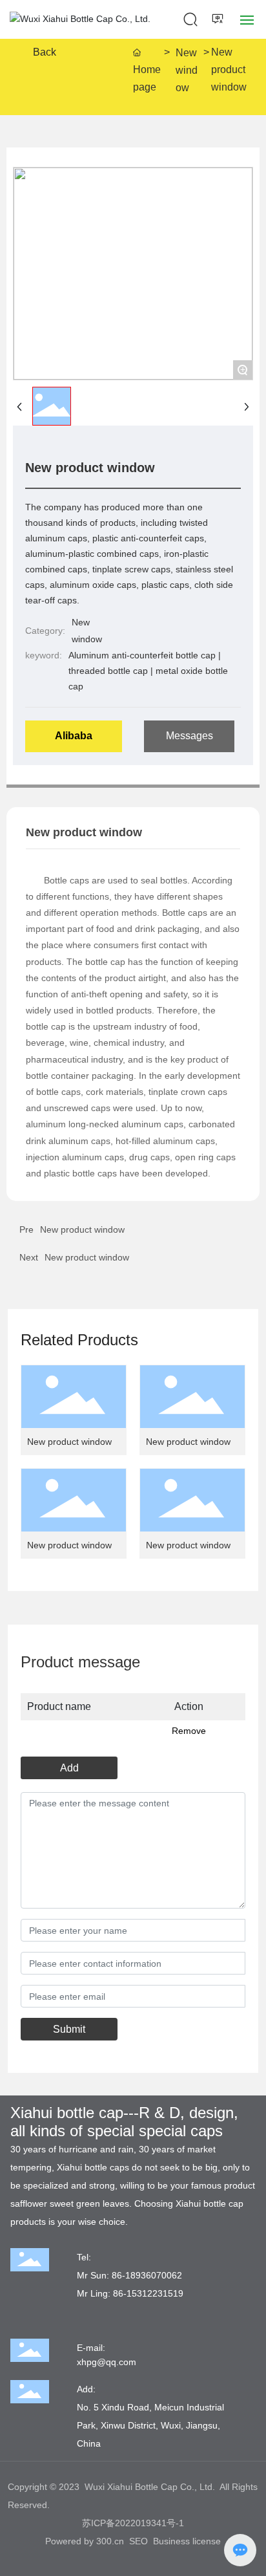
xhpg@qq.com (107, 2362)
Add (69, 1768)
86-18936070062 (147, 2275)
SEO (138, 2541)
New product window (87, 1257)
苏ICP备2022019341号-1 (133, 2523)
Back (45, 52)
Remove (189, 1731)
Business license (187, 2541)
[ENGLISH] (219, 19)
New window (187, 70)
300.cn (110, 2541)
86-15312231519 (148, 2293)
